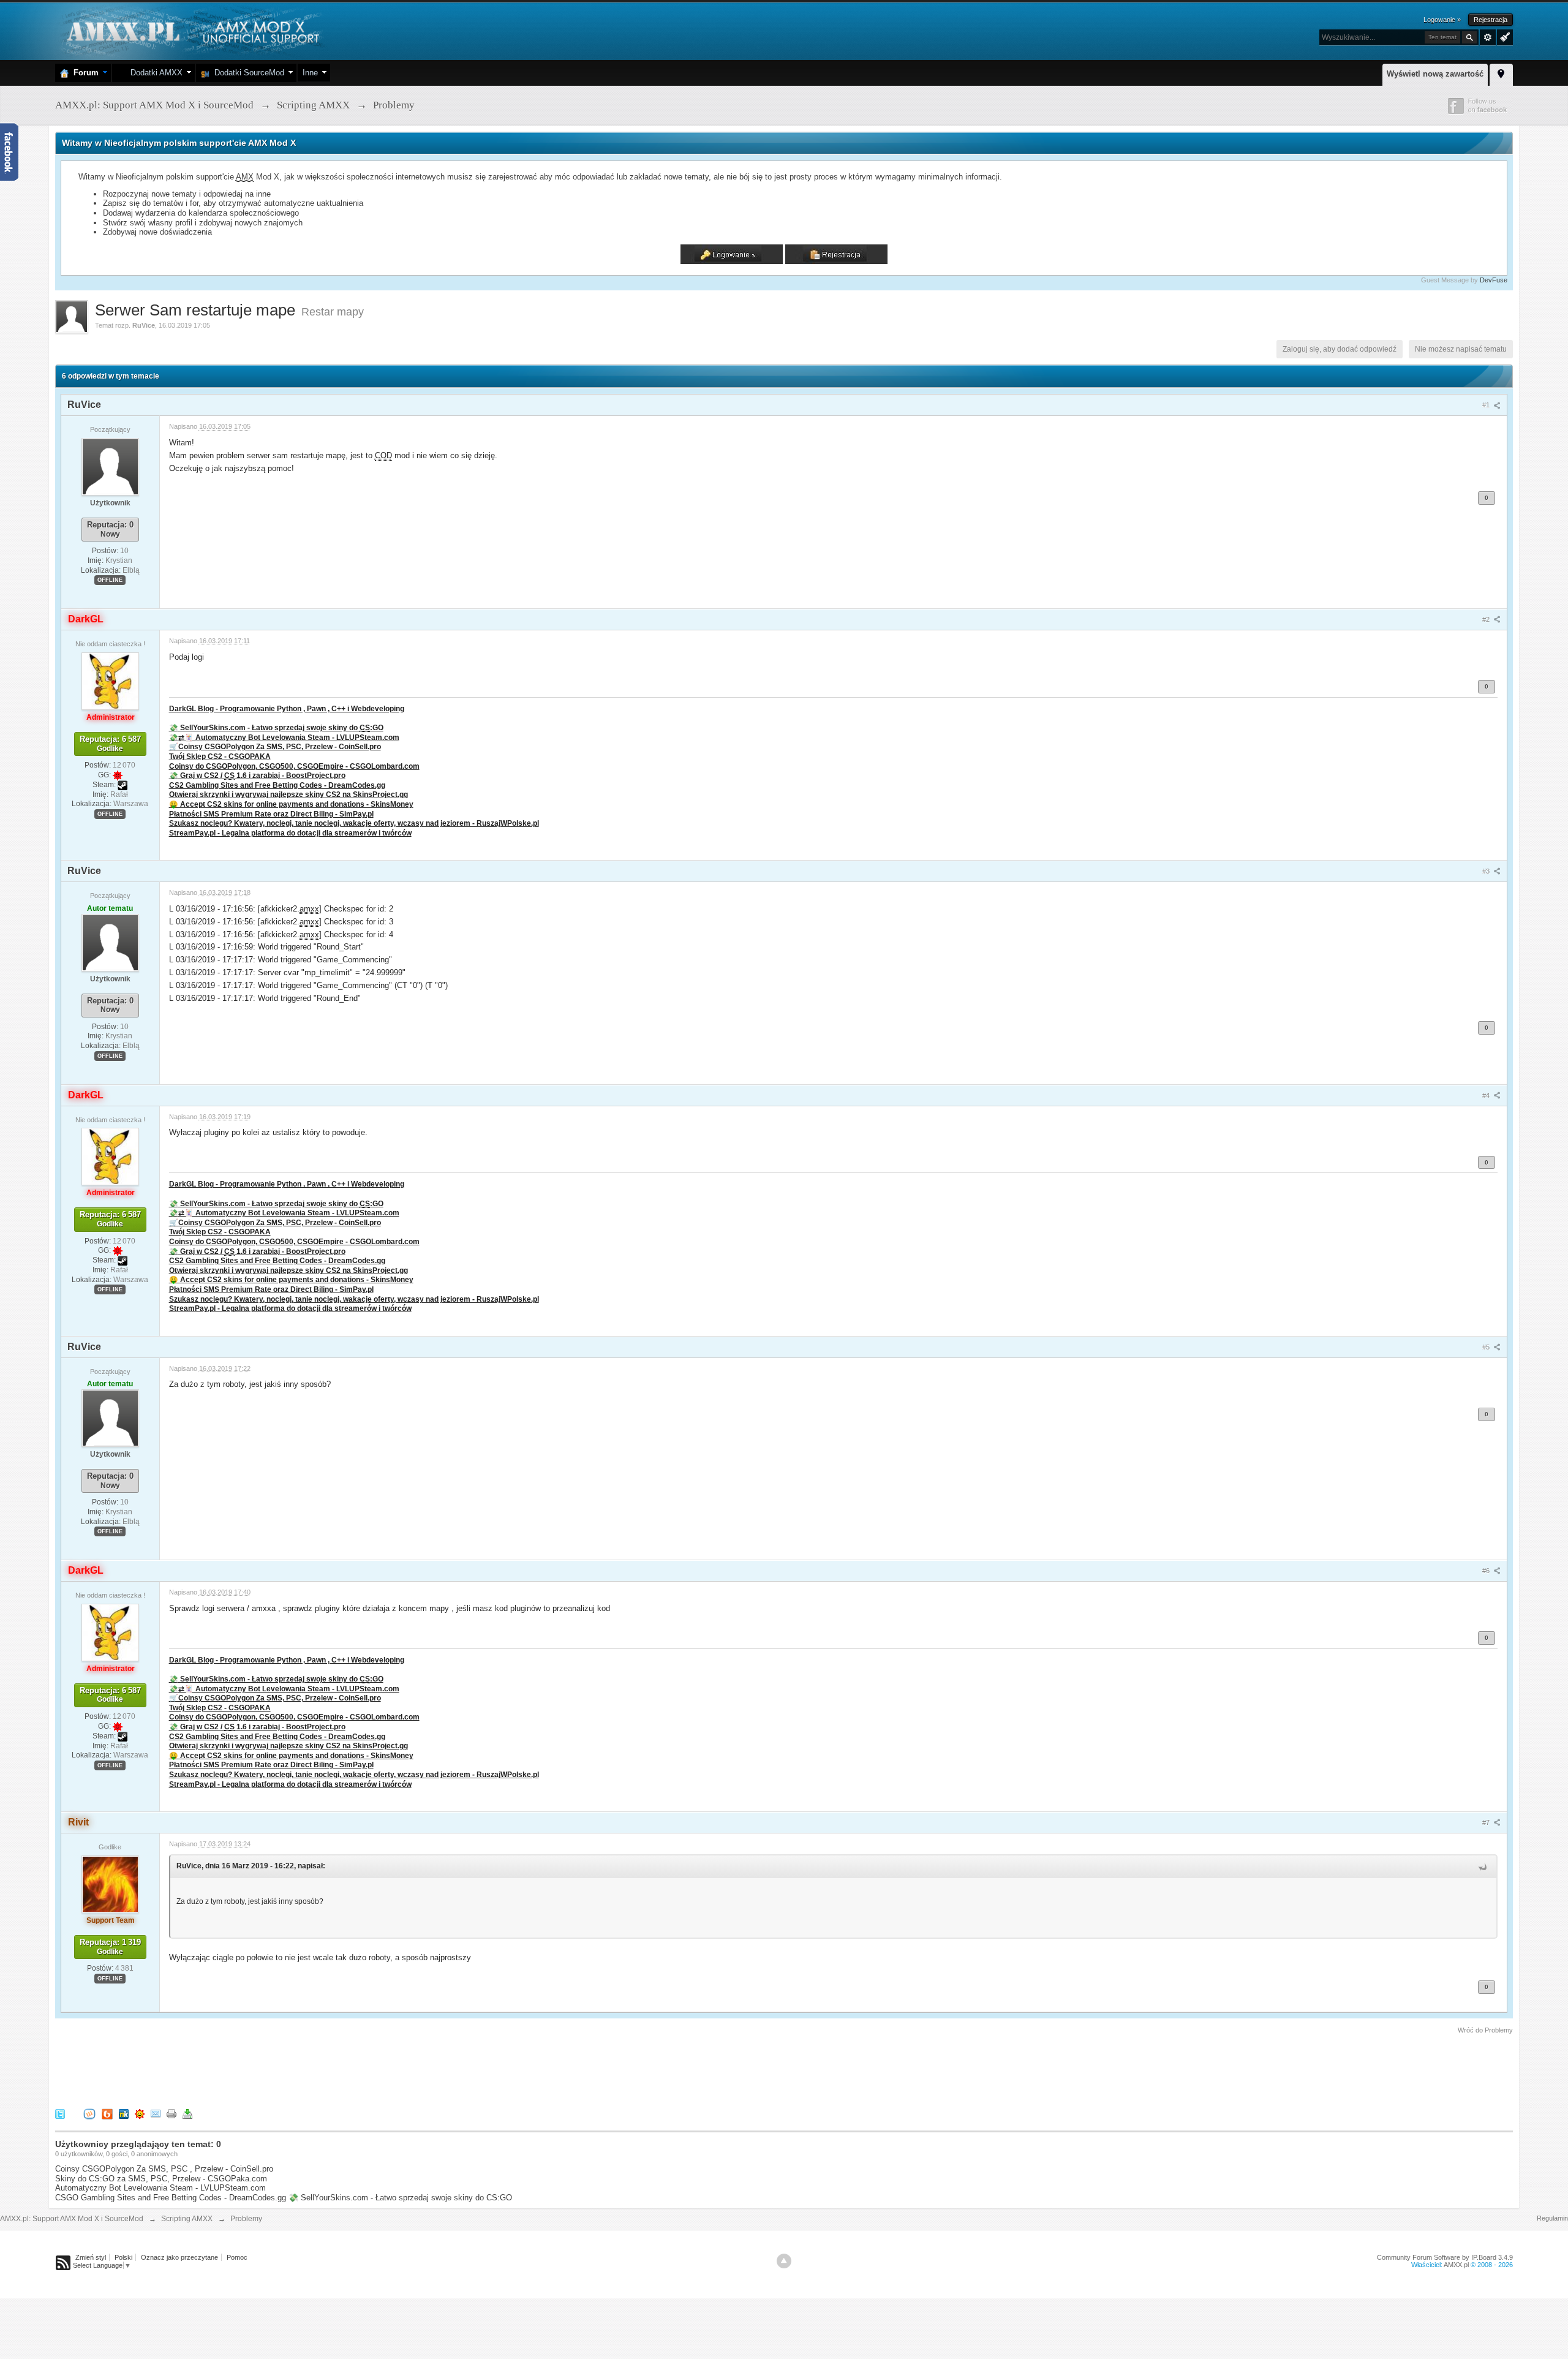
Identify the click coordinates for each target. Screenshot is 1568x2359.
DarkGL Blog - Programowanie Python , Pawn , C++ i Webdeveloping (287, 708)
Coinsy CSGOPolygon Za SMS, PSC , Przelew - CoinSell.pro (164, 2169)
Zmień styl (91, 2257)
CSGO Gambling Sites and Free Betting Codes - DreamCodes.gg (171, 2198)
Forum (84, 73)
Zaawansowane (1488, 37)
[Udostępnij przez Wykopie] (89, 2113)
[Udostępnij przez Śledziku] (124, 2113)
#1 (1487, 405)
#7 (1487, 1822)
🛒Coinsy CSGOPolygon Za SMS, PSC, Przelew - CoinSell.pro (275, 746)
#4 (1487, 1095)
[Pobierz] (187, 2113)
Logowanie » (1442, 20)
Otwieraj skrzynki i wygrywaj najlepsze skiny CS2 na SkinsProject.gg (288, 794)
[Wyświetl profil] (110, 466)
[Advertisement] (278, 2069)
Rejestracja (1491, 20)
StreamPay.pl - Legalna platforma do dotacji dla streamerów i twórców (290, 833)
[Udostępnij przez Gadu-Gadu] (140, 2113)
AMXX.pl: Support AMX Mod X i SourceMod (72, 2219)
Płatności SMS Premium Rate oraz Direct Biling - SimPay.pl (271, 814)
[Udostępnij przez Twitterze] (60, 2113)
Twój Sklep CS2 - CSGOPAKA (220, 756)
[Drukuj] (171, 2113)
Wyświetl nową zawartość (1435, 74)
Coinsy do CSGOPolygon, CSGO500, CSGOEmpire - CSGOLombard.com (294, 766)
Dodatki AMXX (154, 73)
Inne (310, 73)
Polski (123, 2257)
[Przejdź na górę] (784, 2261)
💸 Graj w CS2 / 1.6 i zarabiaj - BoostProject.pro (257, 775)
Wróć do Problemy (1485, 2030)
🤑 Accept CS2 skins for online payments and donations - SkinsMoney (291, 804)
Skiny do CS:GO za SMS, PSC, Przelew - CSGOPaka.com (161, 2179)
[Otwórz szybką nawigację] (1501, 73)
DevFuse (1494, 280)
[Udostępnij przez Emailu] (156, 2113)
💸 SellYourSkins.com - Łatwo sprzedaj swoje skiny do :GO (276, 727)
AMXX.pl (1456, 2265)
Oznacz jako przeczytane (179, 2257)
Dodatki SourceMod (247, 73)
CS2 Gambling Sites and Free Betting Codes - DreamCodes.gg (277, 785)
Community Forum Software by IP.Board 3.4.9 (1445, 2257)
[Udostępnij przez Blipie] (107, 2113)
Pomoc (237, 2257)
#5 (1487, 1347)
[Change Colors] (1503, 36)
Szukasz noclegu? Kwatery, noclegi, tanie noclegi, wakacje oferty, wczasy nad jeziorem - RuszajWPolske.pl (354, 823)
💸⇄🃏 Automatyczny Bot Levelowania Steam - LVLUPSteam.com (284, 737)
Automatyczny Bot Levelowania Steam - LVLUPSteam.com (160, 2188)
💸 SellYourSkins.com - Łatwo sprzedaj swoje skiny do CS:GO (400, 2198)
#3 (1487, 871)
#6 (1487, 1571)
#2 (1487, 619)
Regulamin (1552, 2218)
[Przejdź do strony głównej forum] (191, 30)
